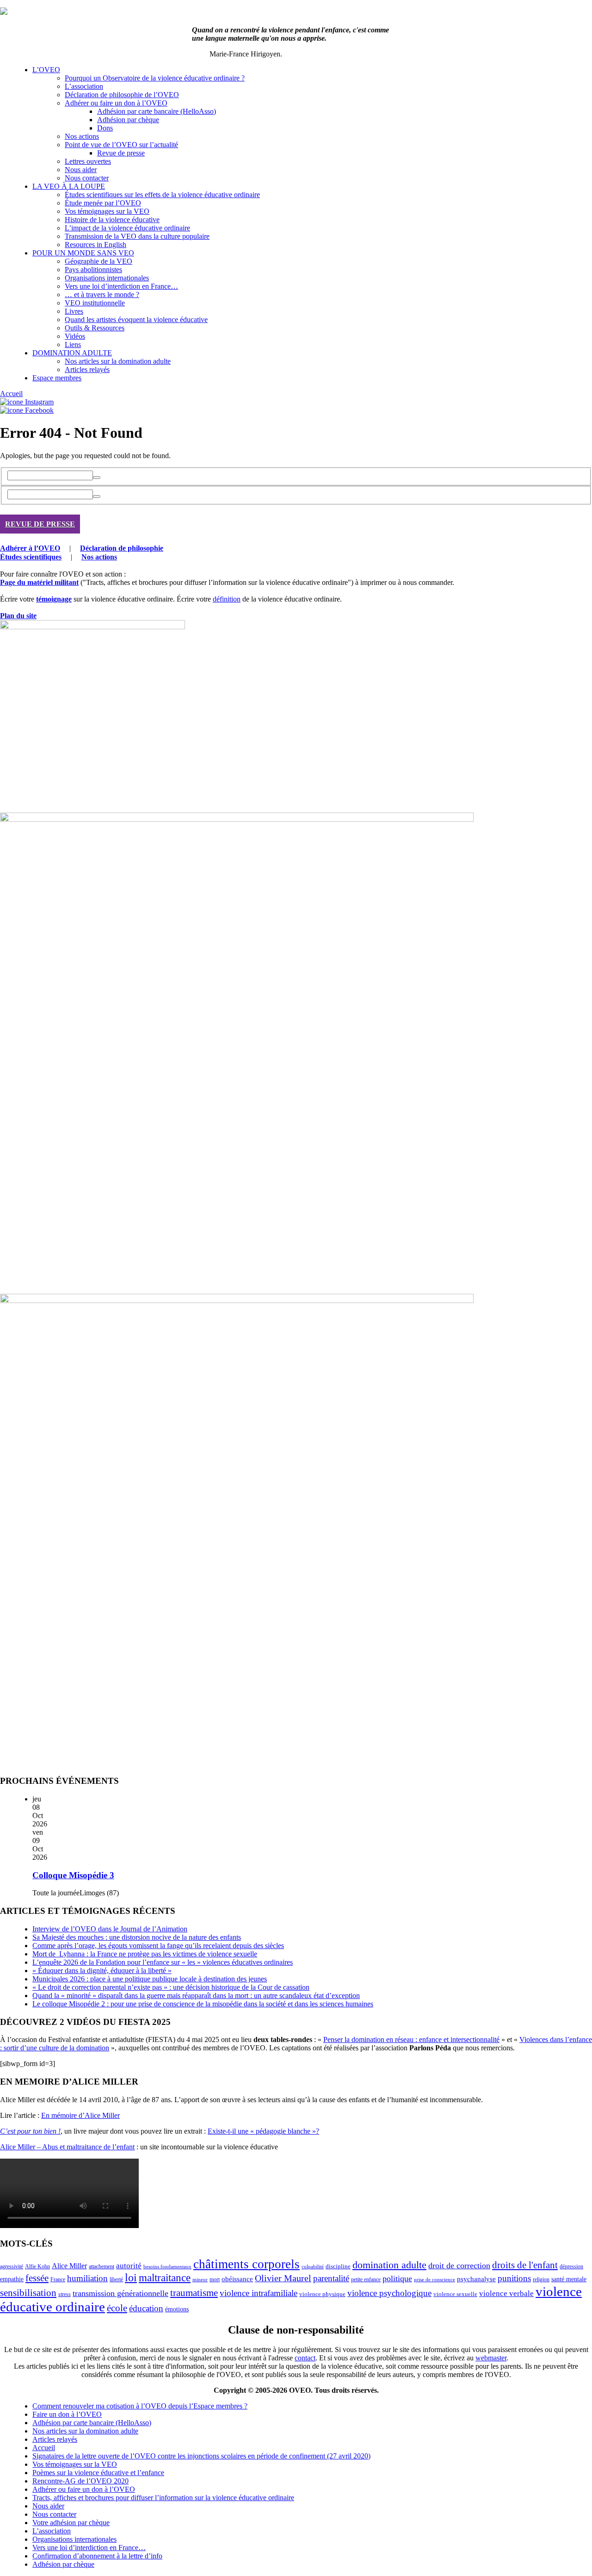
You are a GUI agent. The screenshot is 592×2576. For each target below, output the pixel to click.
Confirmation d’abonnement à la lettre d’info (97, 2556)
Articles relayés (87, 369)
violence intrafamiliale (259, 2293)
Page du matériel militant (39, 582)
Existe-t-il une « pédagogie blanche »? (263, 2131)
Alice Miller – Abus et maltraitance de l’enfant (67, 2147)
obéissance (237, 2279)
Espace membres (57, 378)
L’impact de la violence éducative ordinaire (127, 228)
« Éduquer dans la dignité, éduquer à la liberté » (102, 1971)
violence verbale (506, 2294)
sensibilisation (28, 2293)
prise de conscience (435, 2280)
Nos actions (82, 136)
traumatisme (194, 2293)
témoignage (54, 599)
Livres (74, 311)
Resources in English (96, 245)
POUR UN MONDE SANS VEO (83, 253)
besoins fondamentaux (167, 2266)
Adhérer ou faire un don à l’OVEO (116, 103)
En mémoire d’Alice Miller (80, 2115)
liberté (116, 2279)
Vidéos (75, 336)
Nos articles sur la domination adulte (118, 361)
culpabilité (313, 2266)
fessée (37, 2278)
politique (397, 2278)
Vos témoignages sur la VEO (107, 211)
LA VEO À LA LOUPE (69, 186)
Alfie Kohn (37, 2267)
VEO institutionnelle (95, 303)
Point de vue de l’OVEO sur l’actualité (121, 145)
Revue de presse (121, 153)
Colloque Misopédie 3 (73, 1875)
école (117, 2308)
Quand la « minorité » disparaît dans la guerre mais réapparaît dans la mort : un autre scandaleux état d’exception (196, 1996)
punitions (514, 2278)
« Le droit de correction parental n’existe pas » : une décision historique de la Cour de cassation (171, 1987)
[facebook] (27, 410)
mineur (200, 2280)
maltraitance (165, 2278)
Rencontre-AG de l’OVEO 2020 (80, 2481)
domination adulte (389, 2265)
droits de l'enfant (525, 2265)
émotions (177, 2309)
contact (305, 2358)
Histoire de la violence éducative (112, 220)
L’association (84, 86)
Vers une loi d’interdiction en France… (121, 286)
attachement (102, 2267)
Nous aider (81, 170)
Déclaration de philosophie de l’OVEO (122, 95)
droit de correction (459, 2266)
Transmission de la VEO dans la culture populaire (137, 236)
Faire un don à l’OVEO (67, 2414)
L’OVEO (46, 70)
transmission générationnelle (120, 2293)
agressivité (12, 2266)
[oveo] (4, 12)
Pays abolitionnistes (93, 270)
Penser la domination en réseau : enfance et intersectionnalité (411, 2039)
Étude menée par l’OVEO (103, 203)
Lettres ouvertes (88, 161)
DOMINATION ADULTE (72, 353)
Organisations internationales (107, 278)
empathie (12, 2279)
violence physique (322, 2294)
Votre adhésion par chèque (71, 2523)
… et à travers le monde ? (102, 295)
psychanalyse (476, 2279)
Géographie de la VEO (99, 261)
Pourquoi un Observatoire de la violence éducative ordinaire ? (155, 78)
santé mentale (569, 2279)
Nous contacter (87, 178)
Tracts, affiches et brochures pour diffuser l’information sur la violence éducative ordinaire (163, 2498)
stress (65, 2294)
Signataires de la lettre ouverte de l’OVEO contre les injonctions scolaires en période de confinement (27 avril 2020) (201, 2456)
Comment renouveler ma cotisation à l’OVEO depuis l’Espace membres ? (140, 2406)
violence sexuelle (455, 2294)
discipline (338, 2266)
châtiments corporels (247, 2264)
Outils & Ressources (95, 328)
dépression (571, 2266)
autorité (129, 2266)
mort (215, 2280)
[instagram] (27, 402)
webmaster (491, 2358)
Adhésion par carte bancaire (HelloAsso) (157, 111)
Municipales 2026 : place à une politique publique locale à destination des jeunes (150, 1979)
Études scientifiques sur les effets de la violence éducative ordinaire (162, 195)
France (58, 2279)
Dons (105, 128)
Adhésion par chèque (128, 120)
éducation (146, 2308)
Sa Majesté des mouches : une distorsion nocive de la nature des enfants (137, 1937)
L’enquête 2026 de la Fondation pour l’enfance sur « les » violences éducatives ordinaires (163, 1962)
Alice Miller (69, 2266)
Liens (73, 345)
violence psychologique (389, 2293)
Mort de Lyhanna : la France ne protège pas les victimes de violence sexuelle (145, 1954)
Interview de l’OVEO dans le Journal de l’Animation (110, 1929)
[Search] (97, 478)
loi (131, 2278)
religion (541, 2279)
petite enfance (366, 2279)
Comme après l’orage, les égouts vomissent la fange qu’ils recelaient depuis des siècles (158, 1946)
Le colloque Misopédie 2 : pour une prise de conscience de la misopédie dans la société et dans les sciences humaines (203, 2004)
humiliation (87, 2278)
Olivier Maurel (283, 2278)
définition (227, 599)
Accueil (11, 394)
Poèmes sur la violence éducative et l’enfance (98, 2473)
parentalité (331, 2278)
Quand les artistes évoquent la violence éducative (136, 320)
